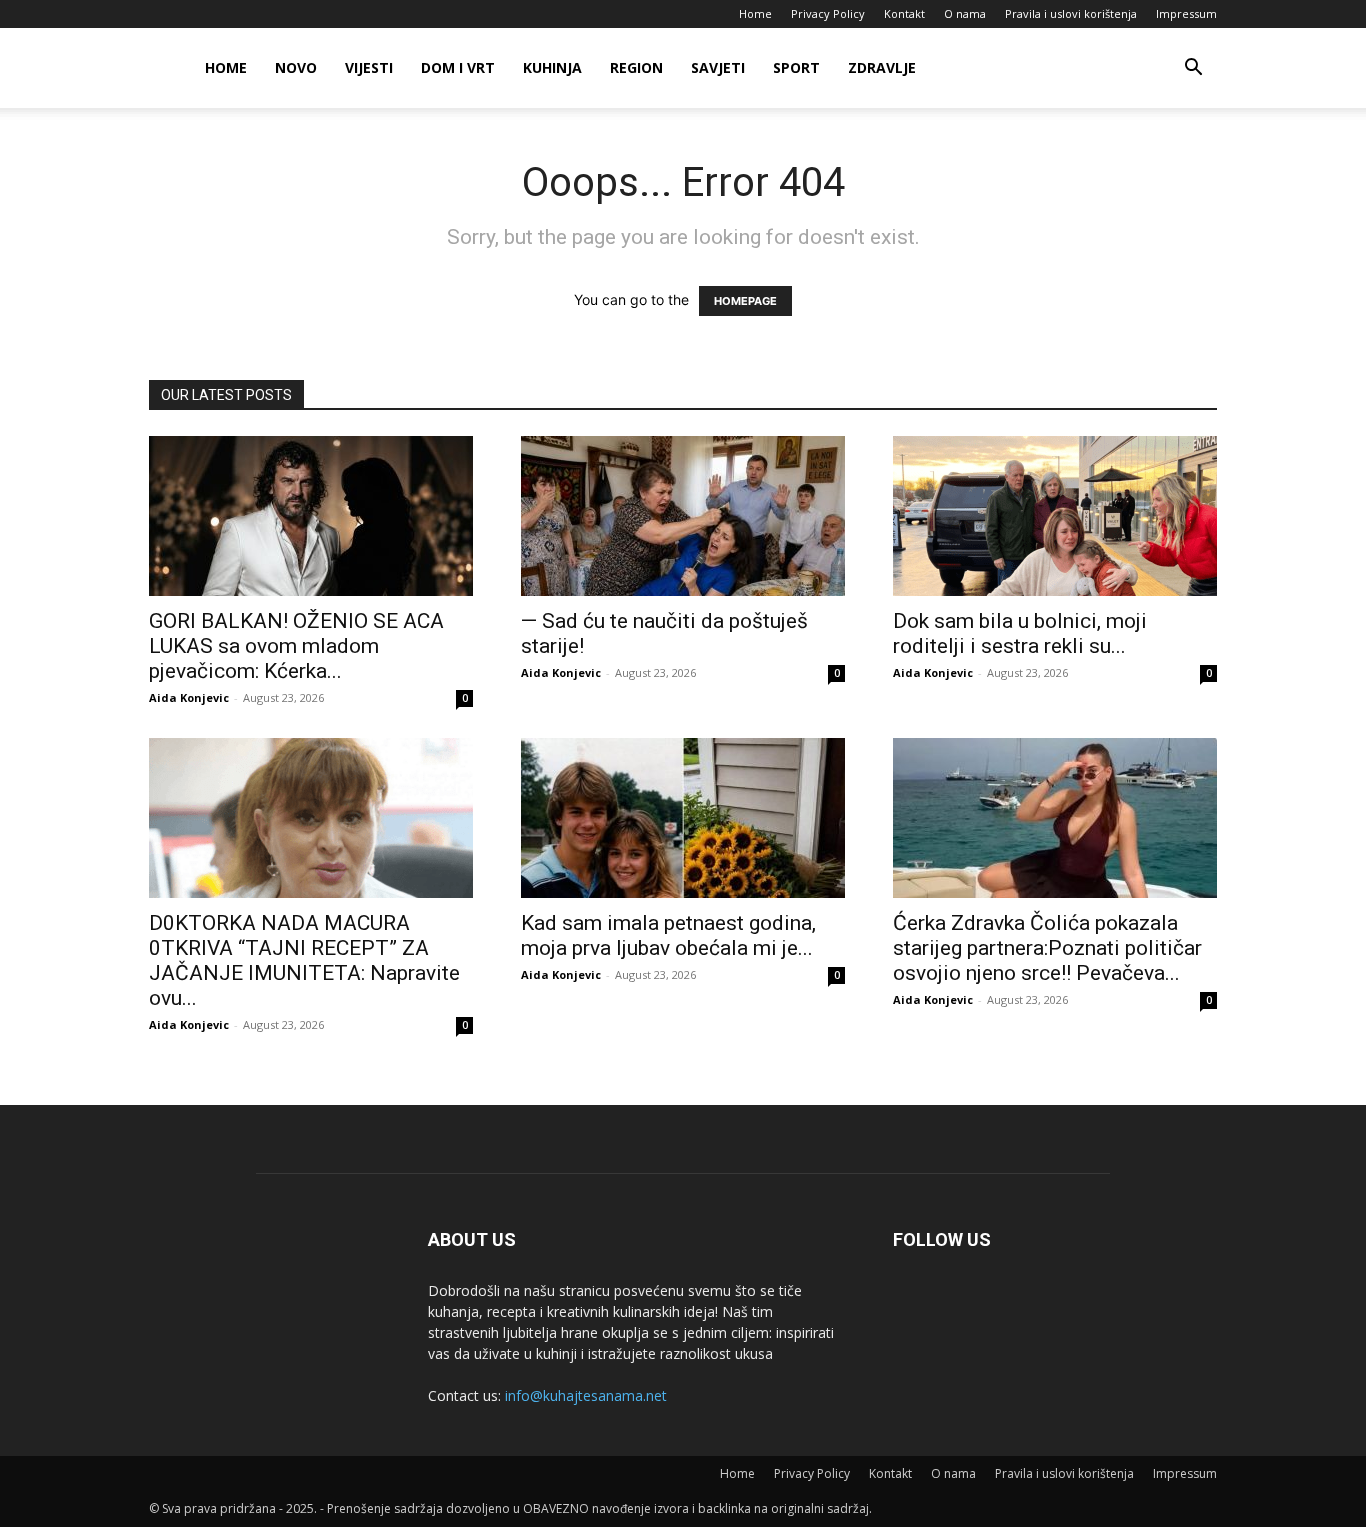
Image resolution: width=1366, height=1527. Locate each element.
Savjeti (718, 67)
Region (636, 67)
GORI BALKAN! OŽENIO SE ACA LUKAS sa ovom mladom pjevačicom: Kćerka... (296, 646)
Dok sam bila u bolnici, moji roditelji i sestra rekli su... (1020, 633)
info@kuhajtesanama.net (586, 1395)
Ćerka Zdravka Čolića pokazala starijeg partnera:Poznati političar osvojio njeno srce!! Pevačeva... (1047, 948)
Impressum (1186, 13)
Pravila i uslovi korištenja (1071, 13)
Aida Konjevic (189, 697)
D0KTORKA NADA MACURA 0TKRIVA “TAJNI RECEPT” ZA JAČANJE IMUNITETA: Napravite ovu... (304, 960)
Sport (796, 67)
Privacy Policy (828, 13)
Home (755, 13)
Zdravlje (882, 67)
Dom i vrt (458, 67)
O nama (965, 13)
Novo (296, 67)
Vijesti (369, 67)
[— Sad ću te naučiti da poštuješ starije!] (683, 516)
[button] (1193, 69)
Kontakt (904, 13)
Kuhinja (552, 67)
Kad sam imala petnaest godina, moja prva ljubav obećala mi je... (668, 935)
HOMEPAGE (745, 301)
